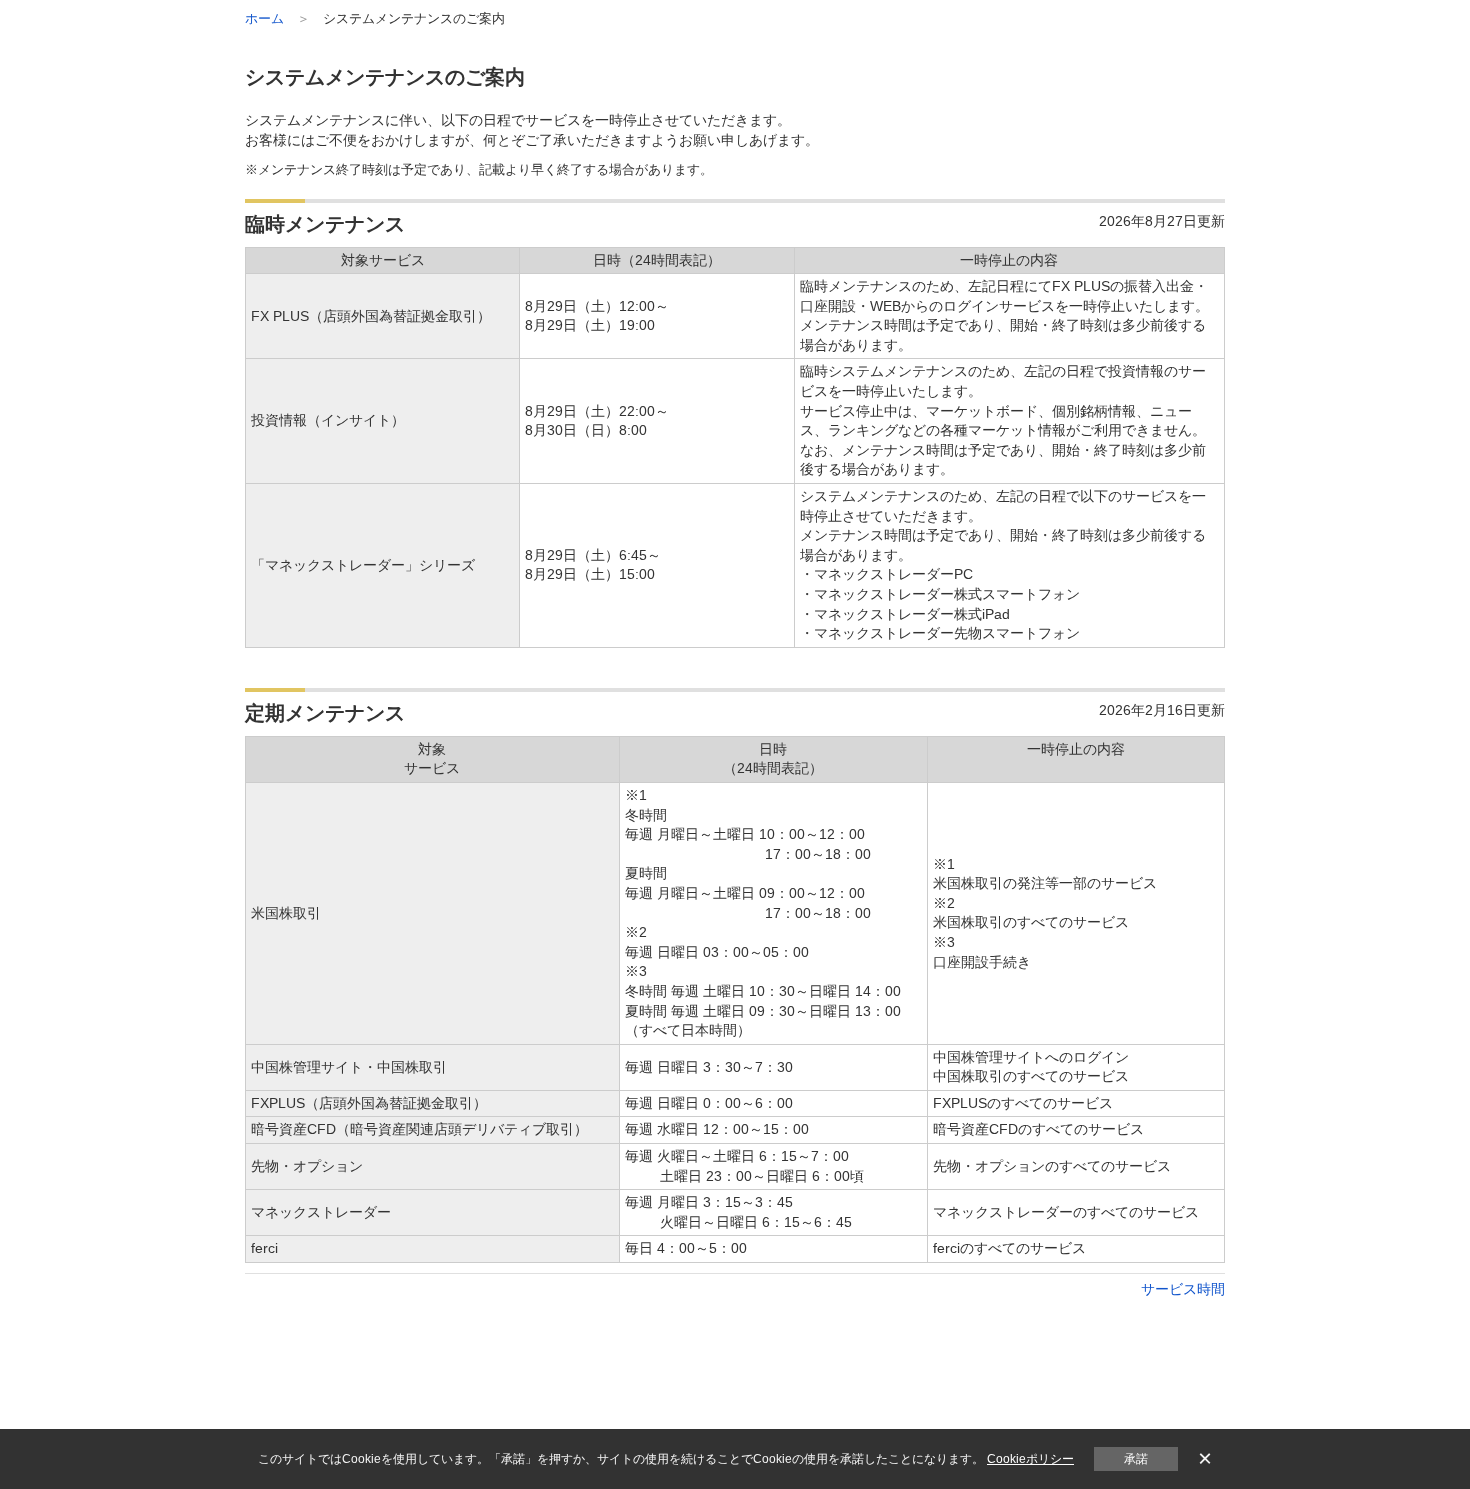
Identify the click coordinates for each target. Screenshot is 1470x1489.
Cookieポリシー (1030, 1459)
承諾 (1136, 1459)
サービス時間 (1183, 1289)
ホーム (264, 18)
